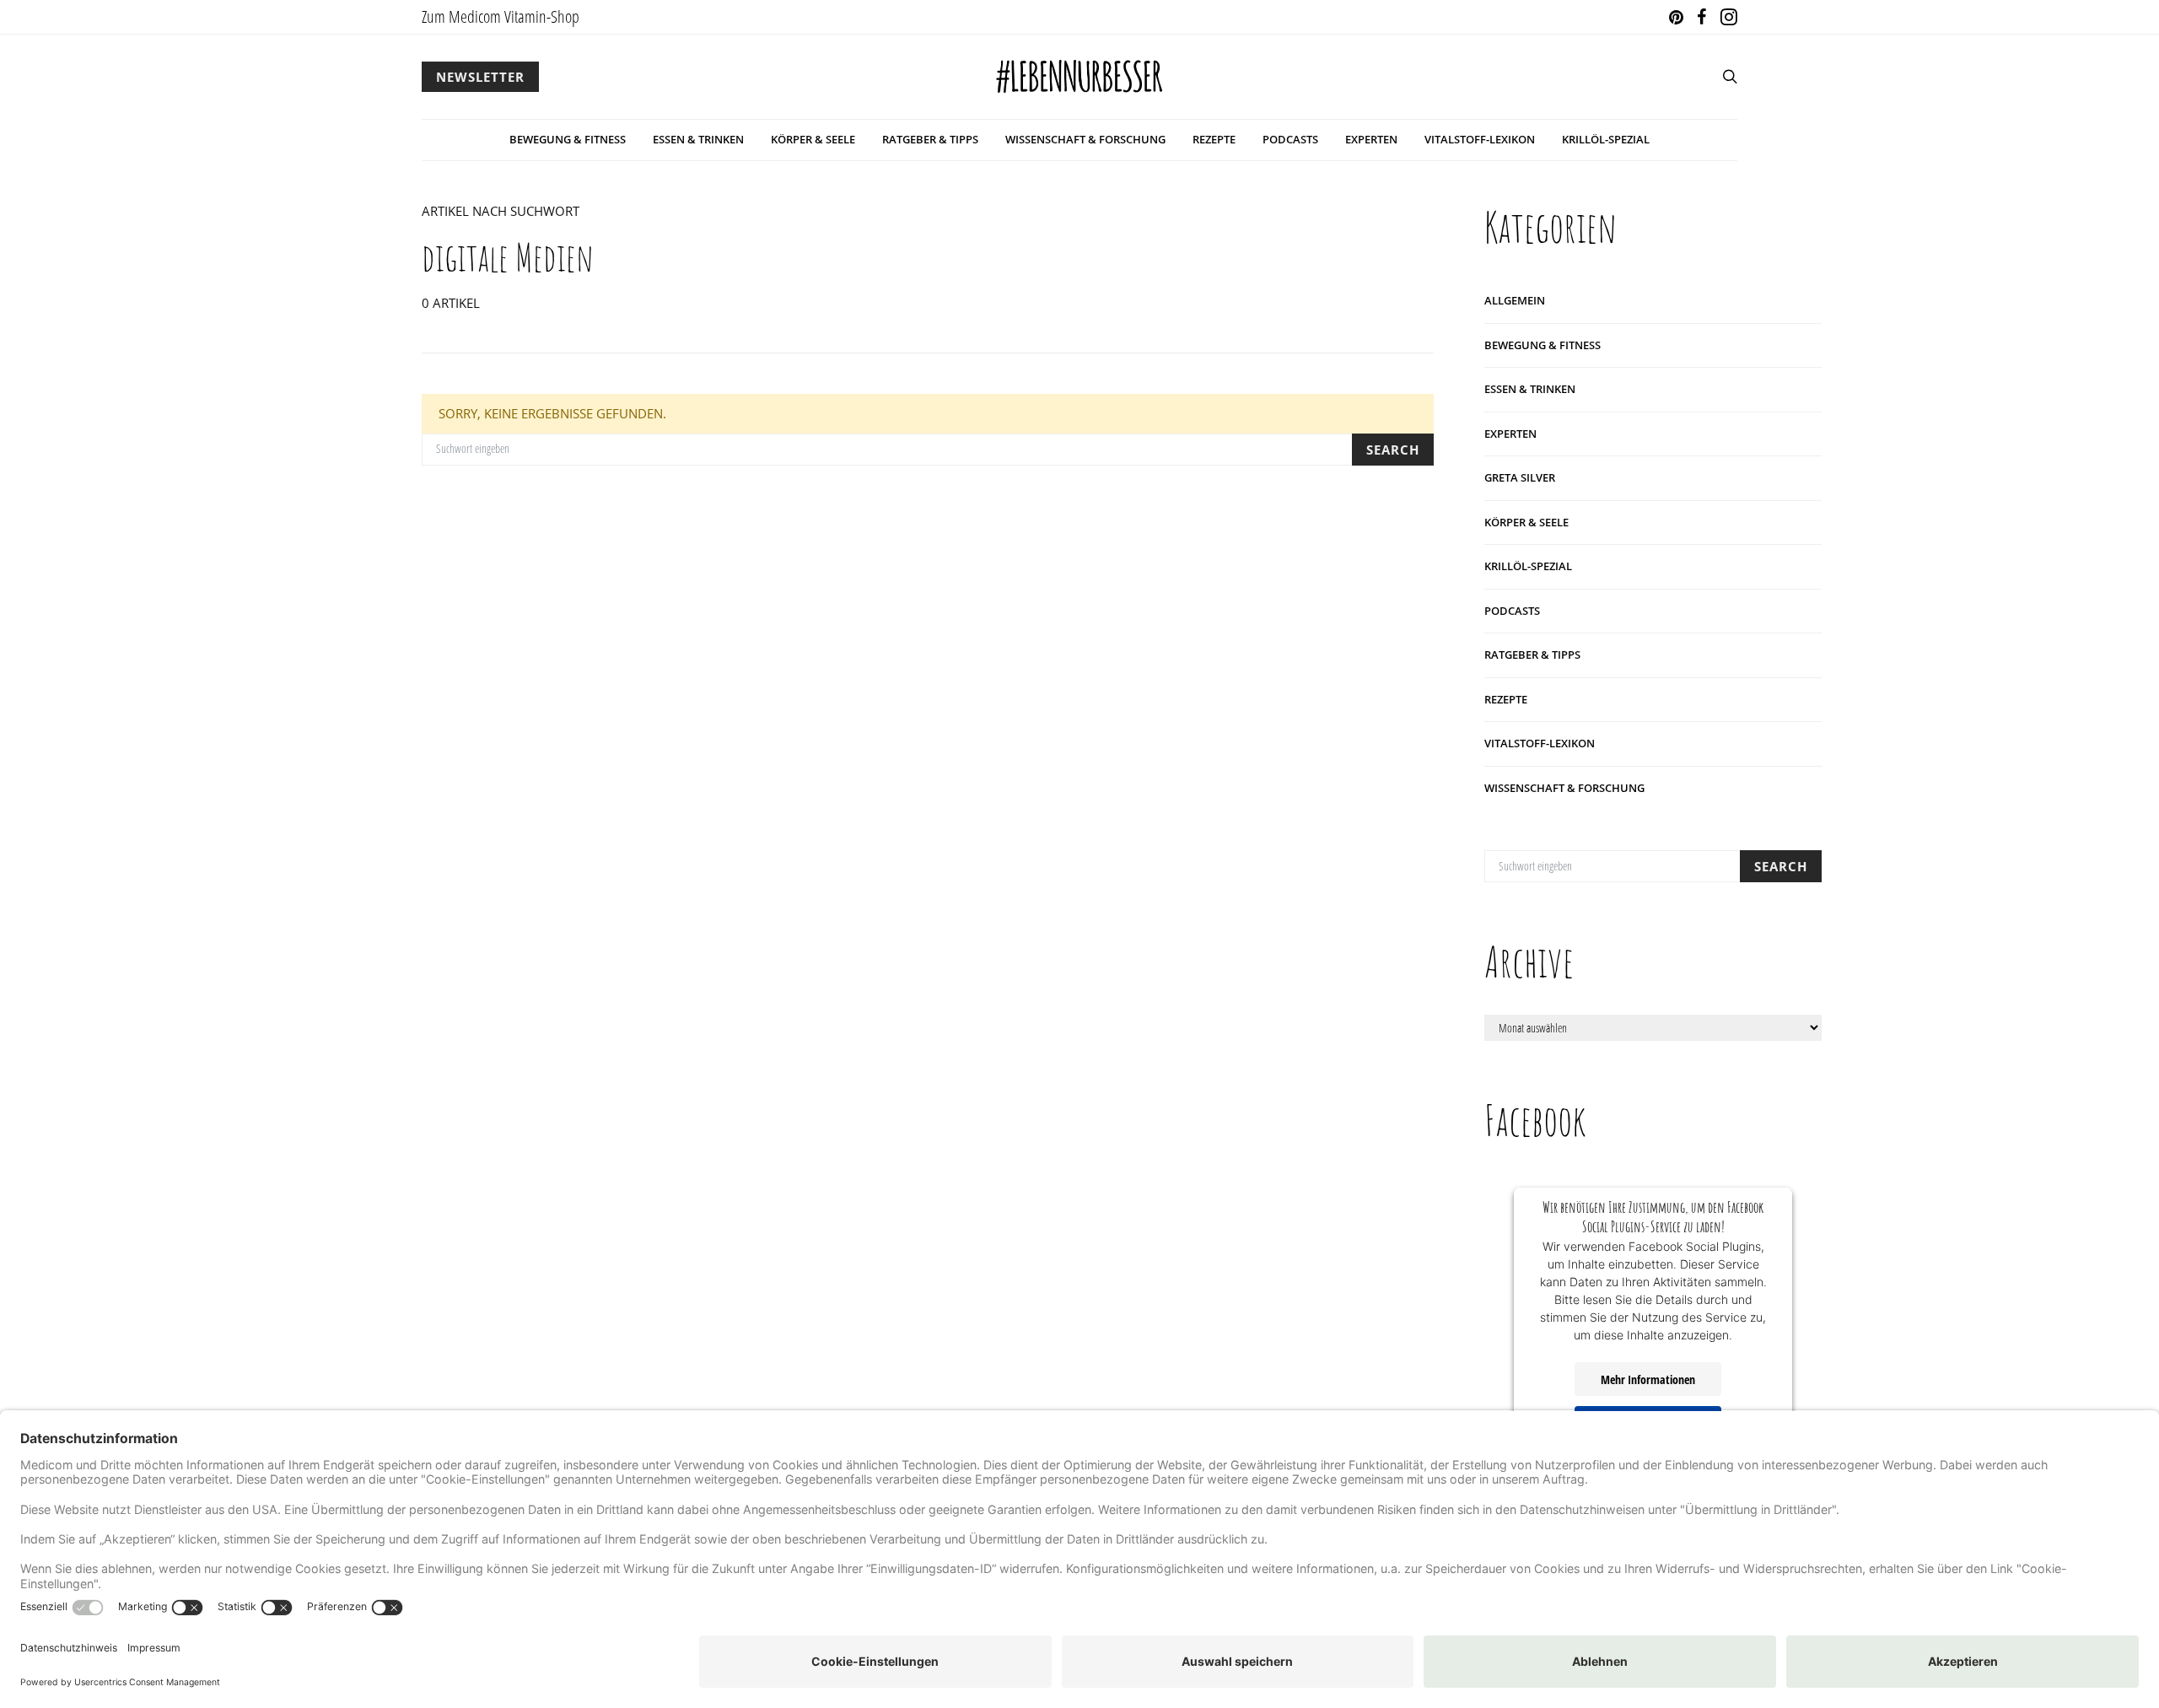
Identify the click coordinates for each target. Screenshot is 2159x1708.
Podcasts (1290, 139)
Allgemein (1515, 300)
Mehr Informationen (1648, 1379)
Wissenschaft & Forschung (1085, 139)
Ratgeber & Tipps (930, 139)
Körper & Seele (813, 139)
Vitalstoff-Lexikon (1480, 139)
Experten (1371, 139)
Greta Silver (1520, 477)
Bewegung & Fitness (568, 139)
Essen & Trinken (698, 139)
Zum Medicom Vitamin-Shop (501, 16)
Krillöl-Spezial (1606, 139)
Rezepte (1214, 139)
